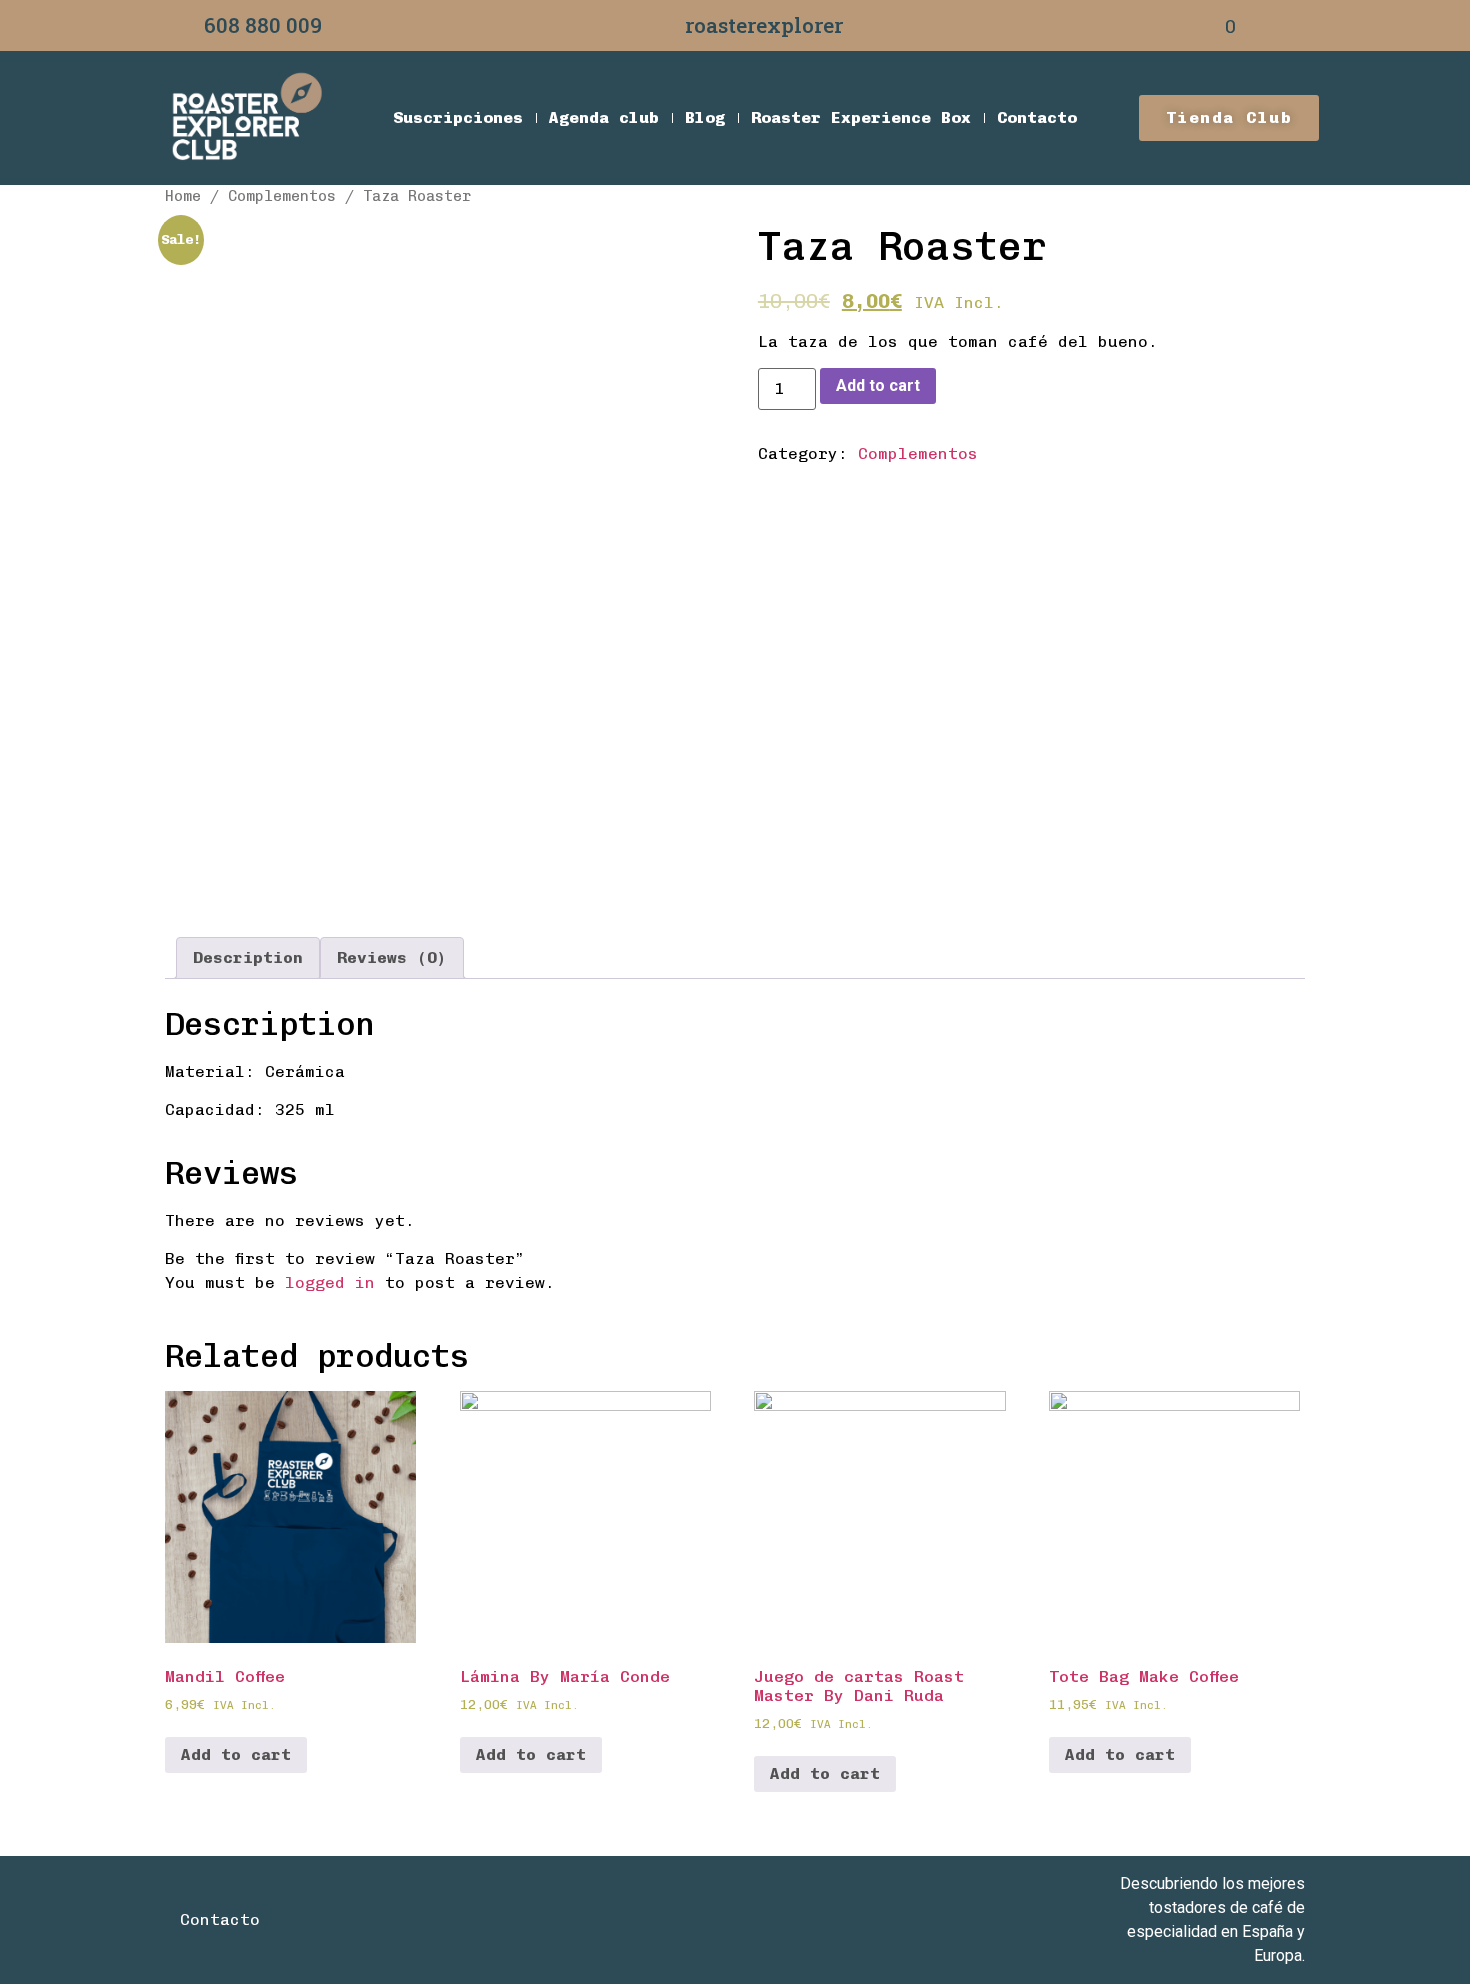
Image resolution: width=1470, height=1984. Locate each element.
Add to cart (878, 385)
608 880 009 (263, 25)
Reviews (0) (392, 957)
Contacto (1037, 117)
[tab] (248, 958)
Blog (705, 117)
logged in (330, 1282)
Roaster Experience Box (861, 117)
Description (248, 957)
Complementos (282, 196)
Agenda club (604, 117)
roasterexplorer (764, 25)
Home (183, 196)
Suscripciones (458, 117)
